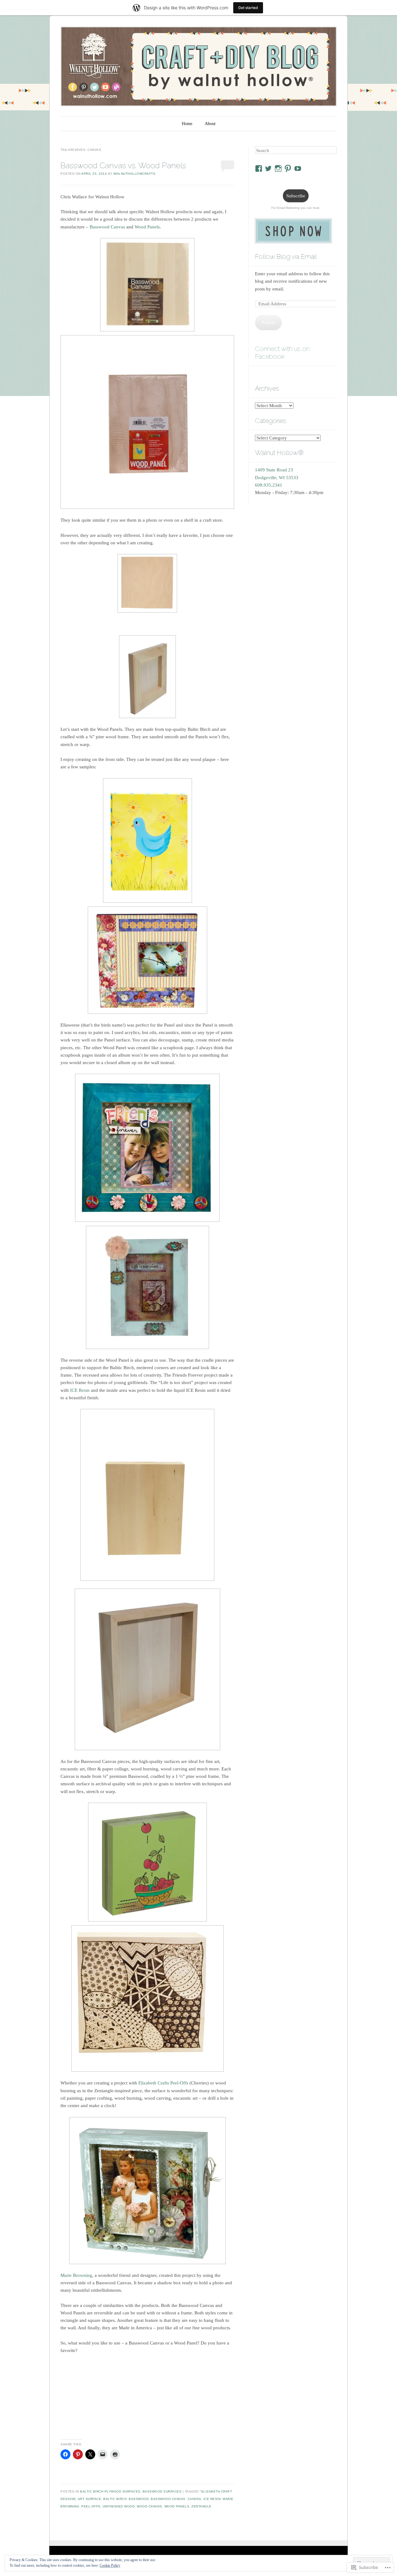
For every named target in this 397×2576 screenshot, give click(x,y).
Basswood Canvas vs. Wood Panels (123, 165)
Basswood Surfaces (162, 2491)
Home (187, 124)
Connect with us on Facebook (282, 353)
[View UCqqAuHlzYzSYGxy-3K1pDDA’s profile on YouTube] (298, 169)
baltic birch (115, 2499)
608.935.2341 (269, 485)
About (210, 124)
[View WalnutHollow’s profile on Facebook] (259, 169)
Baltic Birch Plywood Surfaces (110, 2491)
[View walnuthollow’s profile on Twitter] (268, 169)
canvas (194, 2499)
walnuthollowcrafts (134, 174)
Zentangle (201, 2506)
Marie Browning (76, 2275)
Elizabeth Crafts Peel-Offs (163, 2083)
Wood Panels (147, 227)
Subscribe (296, 196)
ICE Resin (80, 1390)
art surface (90, 2499)
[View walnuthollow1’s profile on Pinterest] (288, 169)
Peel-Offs (91, 2506)
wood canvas (149, 2506)
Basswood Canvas (107, 227)
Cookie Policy (110, 2565)
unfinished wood (119, 2506)
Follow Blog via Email (286, 256)
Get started (248, 8)
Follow (268, 322)
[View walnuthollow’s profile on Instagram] (278, 169)
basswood (139, 2499)
